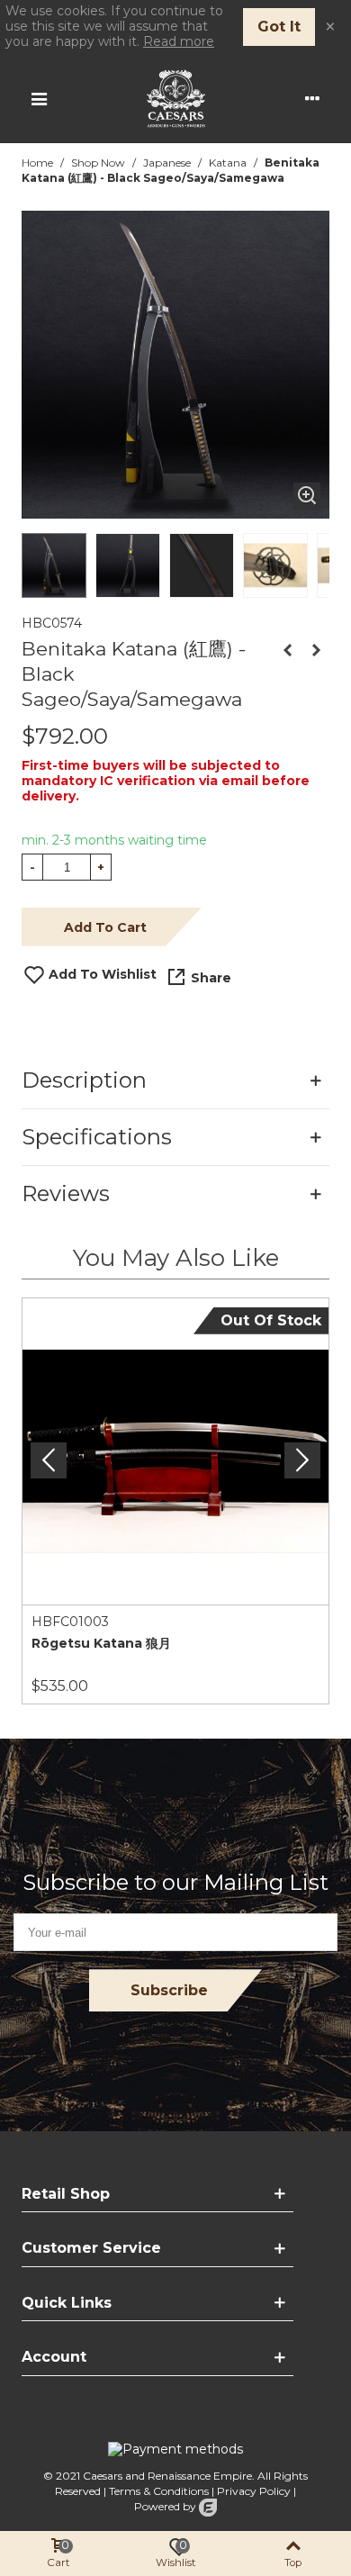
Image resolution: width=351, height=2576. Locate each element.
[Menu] (39, 98)
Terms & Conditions (159, 2491)
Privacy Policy (254, 2491)
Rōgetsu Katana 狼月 (101, 1643)
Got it (279, 27)
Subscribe (169, 1990)
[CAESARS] (176, 99)
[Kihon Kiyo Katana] (316, 650)
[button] (302, 1460)
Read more (179, 41)
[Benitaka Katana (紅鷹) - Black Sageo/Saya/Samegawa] (307, 496)
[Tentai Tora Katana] (287, 650)
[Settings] (312, 98)
